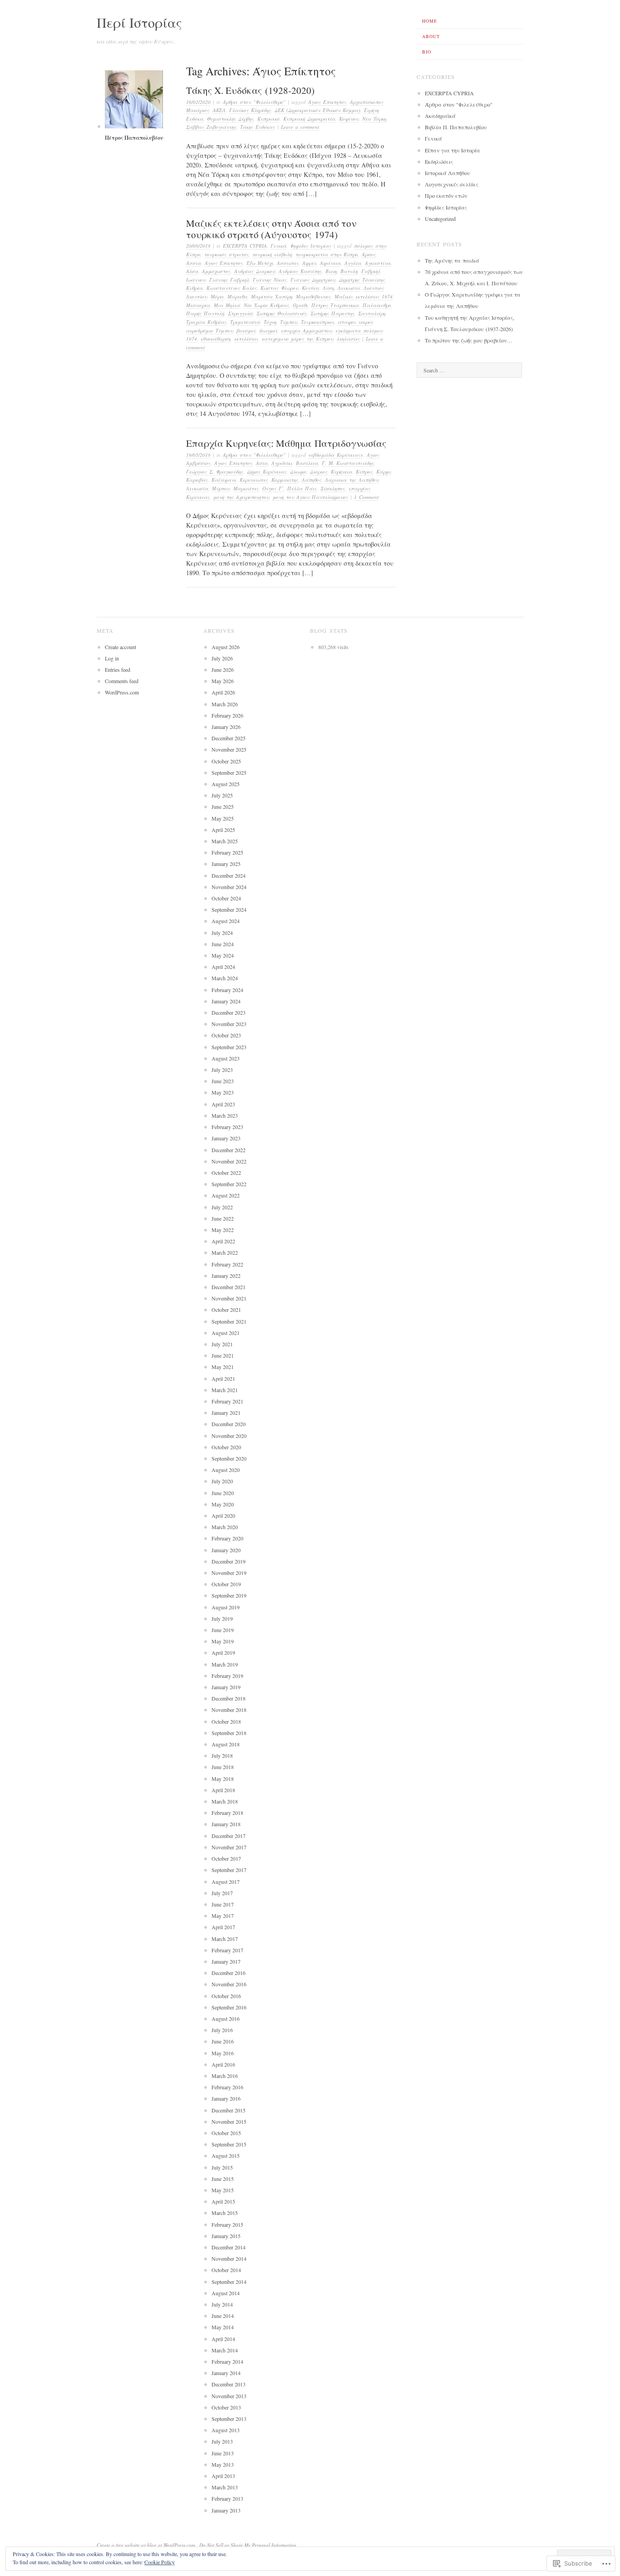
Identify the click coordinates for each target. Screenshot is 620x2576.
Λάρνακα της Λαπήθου (352, 480)
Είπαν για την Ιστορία (453, 150)
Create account (121, 647)
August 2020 (226, 1470)
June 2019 (223, 1630)
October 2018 (226, 1721)
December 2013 (229, 2384)
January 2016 (226, 2098)
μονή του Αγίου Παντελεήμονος (310, 497)
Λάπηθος (312, 480)
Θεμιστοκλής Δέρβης (230, 119)
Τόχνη (270, 322)
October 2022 (226, 1173)
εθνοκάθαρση (216, 339)
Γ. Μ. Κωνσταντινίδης (348, 463)
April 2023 (223, 1104)
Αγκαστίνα (378, 263)
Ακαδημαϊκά (440, 116)
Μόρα (217, 296)
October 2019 (226, 1584)
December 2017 (229, 1836)
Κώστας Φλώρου (279, 288)
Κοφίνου (349, 119)
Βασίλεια (307, 463)
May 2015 (223, 2190)
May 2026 (223, 681)
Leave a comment (300, 127)
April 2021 (223, 1378)
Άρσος (369, 254)
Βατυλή (349, 271)
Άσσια (194, 263)
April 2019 (223, 1652)
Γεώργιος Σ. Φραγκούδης (215, 472)
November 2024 (229, 887)
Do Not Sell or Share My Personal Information (248, 2545)
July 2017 (222, 1893)
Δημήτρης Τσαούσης (362, 280)
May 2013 (223, 2464)
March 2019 (225, 1664)
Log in (112, 658)
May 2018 (223, 1779)
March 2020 (225, 1527)
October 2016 (226, 1996)
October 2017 (226, 1858)
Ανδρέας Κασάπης (300, 271)
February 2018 (227, 1813)
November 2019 (229, 1573)
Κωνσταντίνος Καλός (232, 288)
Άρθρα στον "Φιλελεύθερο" (254, 102)
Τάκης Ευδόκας (258, 127)
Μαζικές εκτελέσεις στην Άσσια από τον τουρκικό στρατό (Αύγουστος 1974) (271, 229)
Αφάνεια (330, 263)
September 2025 (229, 772)
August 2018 (226, 1744)
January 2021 (226, 1413)
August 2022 (226, 1195)
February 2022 (227, 1264)
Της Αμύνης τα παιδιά (452, 260)
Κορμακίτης (285, 480)
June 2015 (223, 2179)
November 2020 (229, 1436)
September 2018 (229, 1733)
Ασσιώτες (288, 263)
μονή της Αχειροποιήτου (241, 497)
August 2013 (226, 2430)
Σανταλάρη (372, 313)
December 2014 (229, 2247)
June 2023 (223, 1081)
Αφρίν (309, 263)
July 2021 (222, 1344)
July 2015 (222, 2167)
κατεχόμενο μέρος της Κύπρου (298, 339)
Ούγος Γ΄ (273, 488)
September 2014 (229, 2282)
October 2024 (226, 898)
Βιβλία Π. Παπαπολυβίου (456, 127)
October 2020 (226, 1447)
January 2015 (226, 2236)
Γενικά (278, 246)
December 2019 (229, 1561)
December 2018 (229, 1698)
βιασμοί (246, 330)
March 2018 (225, 1801)
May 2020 (223, 1504)
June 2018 (223, 1767)
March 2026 (225, 704)
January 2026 (226, 727)
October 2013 (226, 2407)
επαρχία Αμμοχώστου (306, 330)
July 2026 (222, 658)
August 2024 (226, 921)
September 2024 (229, 909)
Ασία (262, 463)
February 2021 (227, 1401)
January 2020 (226, 1550)
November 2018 (229, 1710)
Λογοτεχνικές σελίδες (452, 184)
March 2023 (225, 1115)
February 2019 (227, 1676)
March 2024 (225, 978)
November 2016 (229, 1984)
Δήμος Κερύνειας (267, 472)
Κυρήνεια (342, 472)
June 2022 (223, 1218)
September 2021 (229, 1321)
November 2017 (229, 1847)
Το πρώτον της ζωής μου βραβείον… (469, 340)
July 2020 (222, 1481)
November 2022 (229, 1161)
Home (430, 21)
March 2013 (225, 2487)
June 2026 (223, 670)
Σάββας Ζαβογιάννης (211, 127)
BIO (427, 52)
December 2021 (229, 1287)
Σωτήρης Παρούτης (332, 313)
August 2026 (226, 647)
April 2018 (223, 1790)
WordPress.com (122, 692)
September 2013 (229, 2419)
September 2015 (229, 2144)
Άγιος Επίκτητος (327, 102)
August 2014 (226, 2293)
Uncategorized (440, 219)
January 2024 (226, 1001)
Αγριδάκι (282, 463)
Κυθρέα (194, 288)
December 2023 (229, 1012)
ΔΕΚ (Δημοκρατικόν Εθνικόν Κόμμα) (317, 110)
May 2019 (223, 1641)
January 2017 (226, 1961)
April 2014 (223, 2339)
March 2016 (225, 2076)
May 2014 (223, 2327)
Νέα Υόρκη (374, 119)
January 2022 (226, 1276)
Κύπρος (364, 472)
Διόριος (319, 472)
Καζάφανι (224, 480)
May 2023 (223, 1092)
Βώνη (331, 271)
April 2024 (223, 967)
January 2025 (226, 864)
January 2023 (226, 1138)
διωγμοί (268, 330)
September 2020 (229, 1458)
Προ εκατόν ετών (446, 196)
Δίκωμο (298, 472)
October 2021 (226, 1310)
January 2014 (226, 2373)
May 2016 (223, 2053)
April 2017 (223, 1927)
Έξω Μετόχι (260, 263)
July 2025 (222, 795)
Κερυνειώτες (254, 480)
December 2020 (229, 1424)
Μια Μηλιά (227, 305)
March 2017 (225, 1939)
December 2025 (229, 738)
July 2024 (222, 933)
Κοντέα (310, 288)
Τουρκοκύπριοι (317, 322)
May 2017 (223, 1916)
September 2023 (229, 1047)
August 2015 (226, 2156)
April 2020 (223, 1515)
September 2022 (229, 1184)
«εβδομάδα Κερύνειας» (336, 455)
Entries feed (118, 670)
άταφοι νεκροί (355, 322)
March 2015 (225, 2213)
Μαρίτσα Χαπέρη (272, 296)
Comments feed (122, 681)
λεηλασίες (348, 339)
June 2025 (223, 807)
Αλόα (192, 271)
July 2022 (222, 1207)
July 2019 (222, 1618)
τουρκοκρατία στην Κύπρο (327, 254)
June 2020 (223, 1493)
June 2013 (223, 2453)
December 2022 (229, 1150)
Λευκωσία (349, 288)
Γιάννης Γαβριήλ (229, 280)
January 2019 (226, 1687)
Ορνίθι (300, 305)
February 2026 (227, 715)
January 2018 (226, 1824)
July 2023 (222, 1070)
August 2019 (226, 1607)
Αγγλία (353, 263)
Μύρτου (221, 488)
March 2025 (225, 841)
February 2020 (227, 1538)
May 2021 (223, 1367)
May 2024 (223, 955)
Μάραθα (237, 296)
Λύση (328, 288)
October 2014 (226, 2270)
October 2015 (226, 2133)
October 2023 (226, 1035)
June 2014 (223, 2316)
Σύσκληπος (333, 488)
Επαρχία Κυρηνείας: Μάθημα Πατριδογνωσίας (286, 443)
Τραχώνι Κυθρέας (206, 322)
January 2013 (226, 2510)
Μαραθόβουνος (313, 296)
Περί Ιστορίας (139, 22)
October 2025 (226, 761)
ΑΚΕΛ (219, 110)
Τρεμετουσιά (245, 322)
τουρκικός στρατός (226, 254)
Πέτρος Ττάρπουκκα (335, 305)
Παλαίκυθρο (377, 305)
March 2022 (225, 1252)
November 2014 (229, 2258)
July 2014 (222, 2304)
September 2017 (229, 1870)
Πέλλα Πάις (302, 488)
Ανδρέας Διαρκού (255, 271)
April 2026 (223, 692)
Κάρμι (384, 472)
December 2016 (229, 1973)
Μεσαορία (198, 305)
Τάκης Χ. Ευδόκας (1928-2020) (250, 90)
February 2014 (227, 2361)
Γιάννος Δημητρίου (313, 280)
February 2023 (227, 1127)
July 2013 (222, 2441)
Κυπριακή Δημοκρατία (309, 119)
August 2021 (226, 1333)
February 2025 (227, 852)
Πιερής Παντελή (205, 313)
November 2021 (229, 1298)
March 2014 (225, 2350)
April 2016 (223, 2064)
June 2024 (223, 944)
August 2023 (226, 1058)
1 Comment (366, 497)
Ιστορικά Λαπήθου (448, 173)
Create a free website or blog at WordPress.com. (147, 2545)
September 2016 (229, 2007)
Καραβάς (197, 480)
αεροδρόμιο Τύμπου (209, 330)
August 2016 (226, 2019)
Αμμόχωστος (216, 271)
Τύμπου (289, 322)
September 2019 (229, 1595)
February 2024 (227, 990)
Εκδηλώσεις (439, 161)
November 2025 (229, 749)
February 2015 (227, 2224)
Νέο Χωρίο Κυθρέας (266, 305)
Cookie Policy (160, 2562)
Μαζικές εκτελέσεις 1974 (364, 296)
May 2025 (223, 818)
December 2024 (229, 875)
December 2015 (229, 2110)
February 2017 (227, 1950)
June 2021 (223, 1355)
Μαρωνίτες (246, 488)
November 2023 (229, 1024)
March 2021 (225, 1390)
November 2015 (229, 2121)
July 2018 (222, 1755)
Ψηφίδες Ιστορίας (311, 246)
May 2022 (223, 1230)
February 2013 (227, 2498)
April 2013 (223, 2476)
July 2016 (222, 2030)
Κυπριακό (268, 119)
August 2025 (226, 784)
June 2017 (223, 1904)
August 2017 (226, 1882)
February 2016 (227, 2087)
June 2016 (223, 2041)
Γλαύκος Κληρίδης (250, 110)
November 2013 (229, 2396)
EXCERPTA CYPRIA (245, 246)
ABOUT (431, 36)
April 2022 (223, 1241)
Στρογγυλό (240, 313)
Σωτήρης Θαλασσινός (282, 313)
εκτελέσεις (246, 339)
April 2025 (223, 830)
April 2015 (223, 2201)
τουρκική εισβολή (272, 254)
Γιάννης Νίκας (270, 280)
